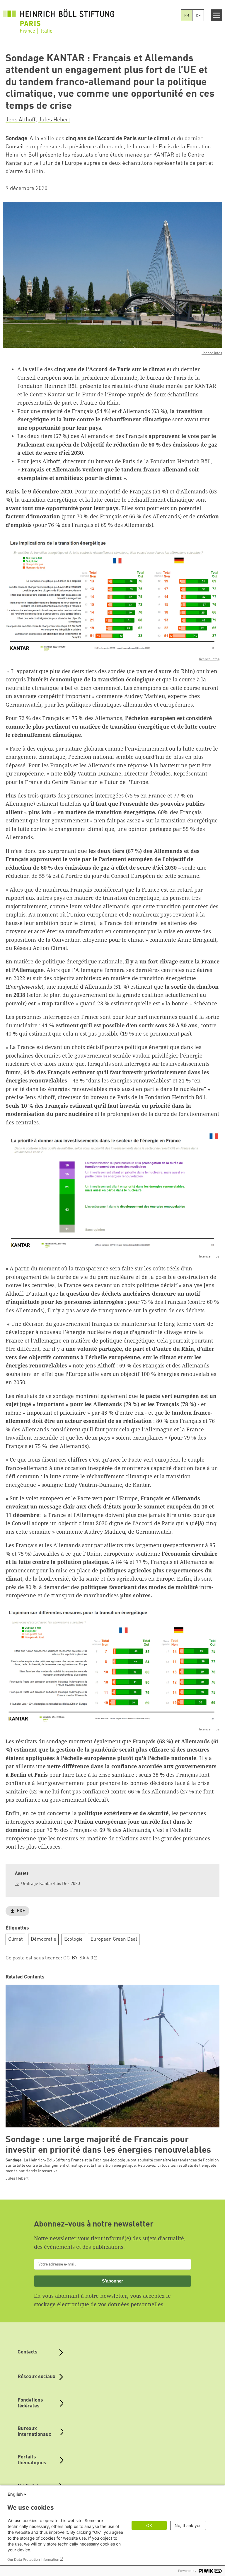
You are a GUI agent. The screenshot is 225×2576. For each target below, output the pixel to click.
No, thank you (188, 2525)
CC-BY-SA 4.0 (78, 1958)
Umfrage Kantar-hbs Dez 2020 (51, 1884)
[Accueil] (59, 21)
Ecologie (73, 1939)
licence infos (212, 353)
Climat (16, 1939)
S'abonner (112, 2281)
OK (149, 2525)
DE (198, 16)
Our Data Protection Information (33, 2559)
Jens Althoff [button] (21, 120)
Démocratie (44, 1939)
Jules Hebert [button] (54, 120)
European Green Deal (114, 1939)
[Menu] (217, 15)
